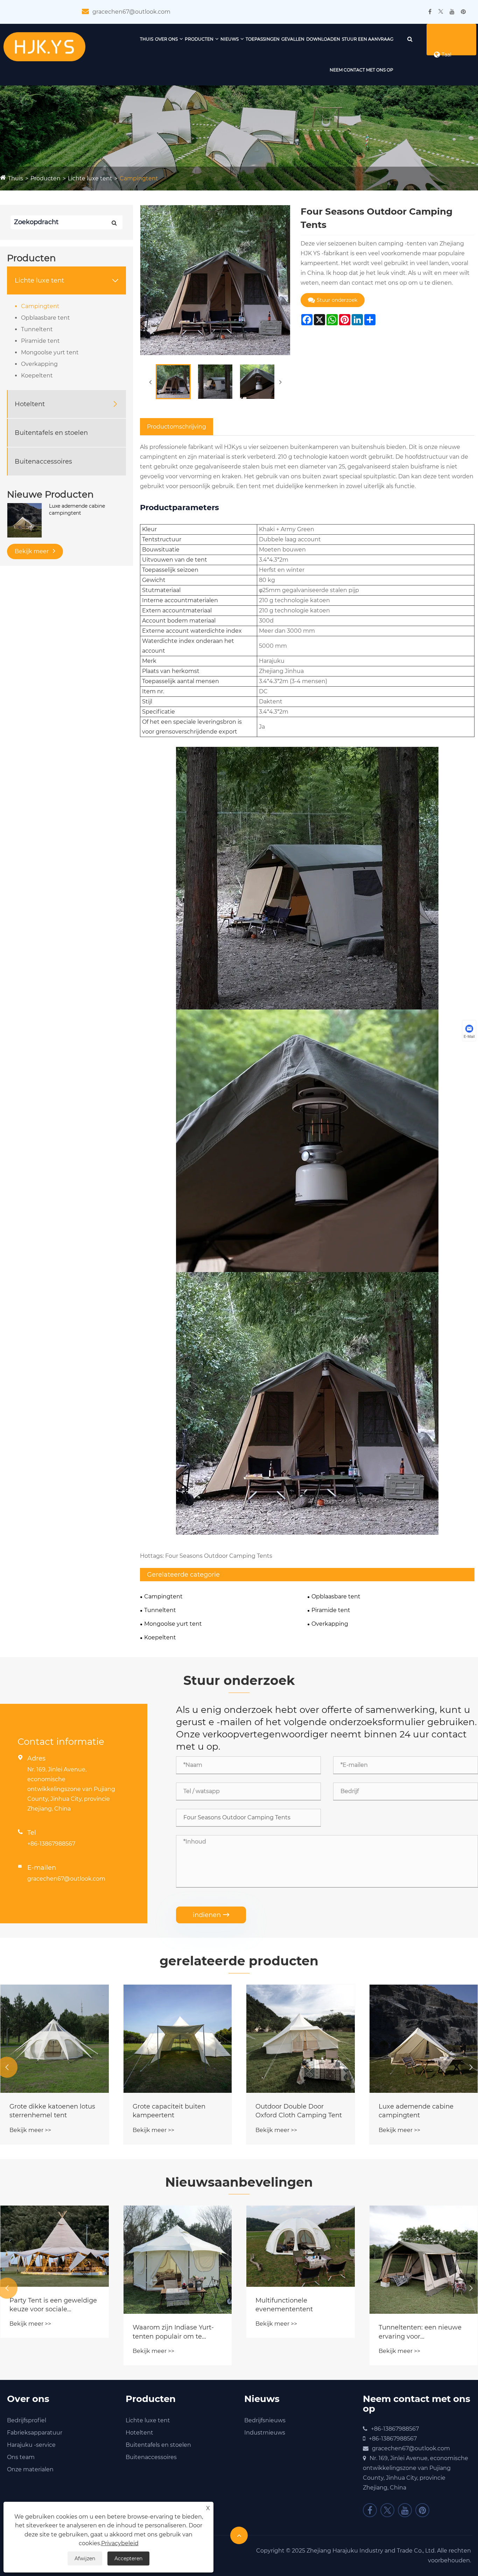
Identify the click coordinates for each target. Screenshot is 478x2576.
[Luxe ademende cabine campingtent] (24, 520)
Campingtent (139, 178)
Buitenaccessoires (43, 461)
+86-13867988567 (51, 1844)
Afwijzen (85, 2558)
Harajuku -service (31, 2445)
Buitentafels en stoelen (51, 432)
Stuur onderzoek (337, 300)
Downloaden (323, 39)
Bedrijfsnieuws (265, 2420)
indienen (211, 1915)
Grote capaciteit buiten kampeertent (169, 2111)
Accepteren (128, 2558)
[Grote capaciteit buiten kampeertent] (178, 2039)
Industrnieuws (265, 2433)
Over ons (166, 39)
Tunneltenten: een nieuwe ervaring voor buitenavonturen (420, 2332)
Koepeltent (37, 376)
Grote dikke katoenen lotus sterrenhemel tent (52, 2111)
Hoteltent (30, 404)
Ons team (21, 2457)
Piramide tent (40, 341)
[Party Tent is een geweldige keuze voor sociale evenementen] (55, 2246)
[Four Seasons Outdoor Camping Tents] (173, 382)
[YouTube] (452, 12)
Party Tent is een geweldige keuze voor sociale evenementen (53, 2305)
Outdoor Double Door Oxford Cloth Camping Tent (299, 2111)
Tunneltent (37, 329)
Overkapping (39, 364)
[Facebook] (430, 12)
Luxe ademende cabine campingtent (77, 509)
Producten (199, 39)
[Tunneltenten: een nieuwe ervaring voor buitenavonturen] (424, 2260)
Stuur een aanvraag (368, 39)
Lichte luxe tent (90, 178)
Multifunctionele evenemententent (284, 2305)
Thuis (147, 39)
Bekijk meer (32, 551)
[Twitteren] (441, 12)
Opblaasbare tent (45, 318)
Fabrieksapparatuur (35, 2433)
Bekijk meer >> (30, 2130)
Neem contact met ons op (361, 70)
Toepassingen (263, 39)
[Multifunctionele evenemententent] (301, 2246)
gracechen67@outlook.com (131, 12)
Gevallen (293, 39)
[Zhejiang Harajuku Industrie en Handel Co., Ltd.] (44, 46)
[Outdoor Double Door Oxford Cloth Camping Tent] (301, 2039)
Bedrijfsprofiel (27, 2420)
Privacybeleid (120, 2543)
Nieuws (230, 39)
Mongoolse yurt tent (50, 352)
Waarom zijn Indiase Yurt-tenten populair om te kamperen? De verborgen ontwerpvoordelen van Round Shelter (173, 2332)
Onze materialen (30, 2469)
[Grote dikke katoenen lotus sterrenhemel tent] (55, 2039)
